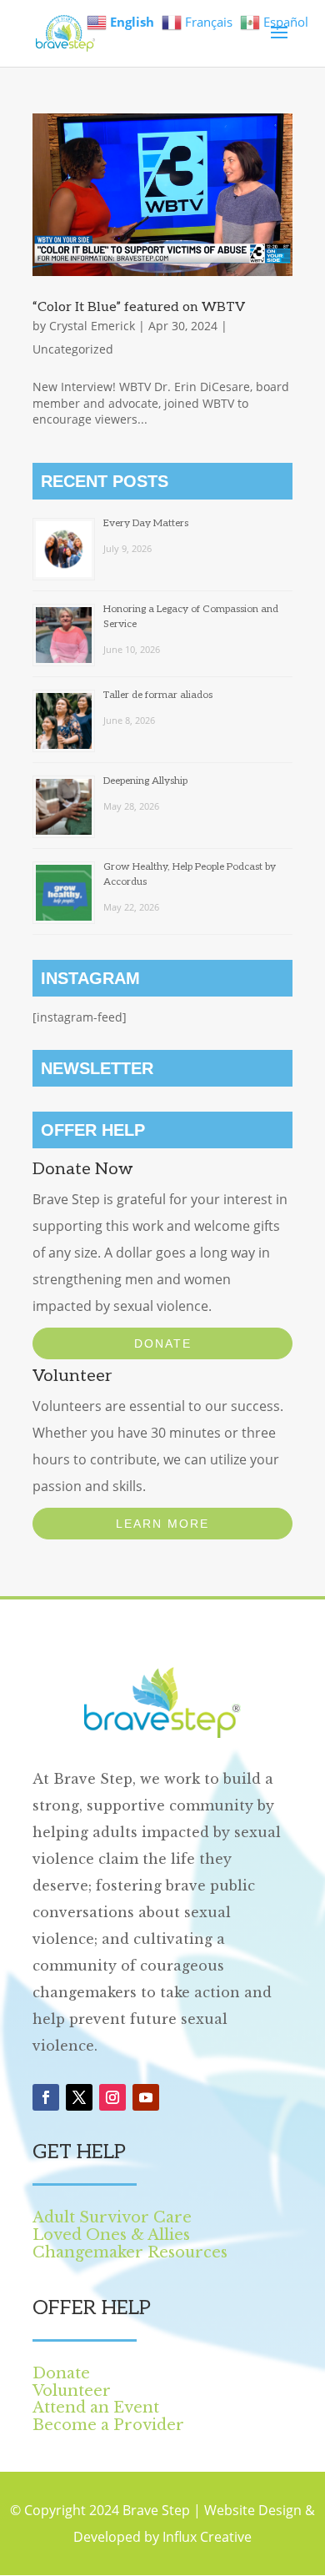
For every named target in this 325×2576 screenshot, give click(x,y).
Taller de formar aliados (158, 695)
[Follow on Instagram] (112, 2097)
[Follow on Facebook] (46, 2097)
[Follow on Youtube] (146, 2097)
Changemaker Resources (130, 2252)
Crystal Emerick (92, 326)
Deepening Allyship (145, 781)
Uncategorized (73, 349)
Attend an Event (96, 2408)
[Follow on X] (79, 2097)
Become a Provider (108, 2425)
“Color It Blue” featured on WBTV (139, 307)
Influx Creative (207, 2537)
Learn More (162, 1524)
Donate (163, 1343)
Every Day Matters (146, 523)
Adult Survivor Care (112, 2217)
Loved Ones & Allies (111, 2235)
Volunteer (72, 2391)
